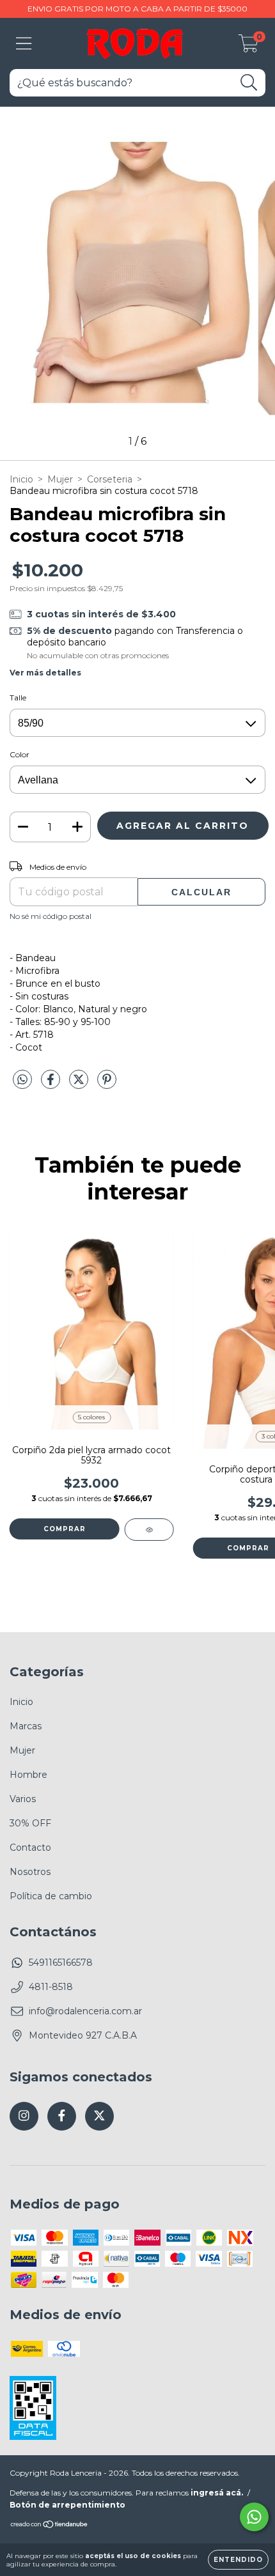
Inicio (21, 479)
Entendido (238, 2560)
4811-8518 (51, 1987)
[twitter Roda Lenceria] (99, 2116)
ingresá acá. (217, 2493)
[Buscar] (249, 83)
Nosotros (30, 1872)
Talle (18, 698)
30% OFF (30, 1823)
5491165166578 (61, 1963)
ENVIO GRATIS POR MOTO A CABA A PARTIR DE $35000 (137, 9)
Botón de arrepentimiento (67, 2505)
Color (20, 754)
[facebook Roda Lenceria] (62, 2116)
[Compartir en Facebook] (52, 1085)
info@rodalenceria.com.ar (85, 2011)
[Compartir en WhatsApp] (22, 1080)
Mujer (60, 479)
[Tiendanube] (50, 2526)
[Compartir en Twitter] (80, 1085)
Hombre (28, 1775)
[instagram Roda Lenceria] (24, 2116)
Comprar (65, 1529)
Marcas (26, 1726)
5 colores (91, 1417)
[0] (248, 47)
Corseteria (110, 479)
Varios (23, 1799)
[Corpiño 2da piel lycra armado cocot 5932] (149, 1530)
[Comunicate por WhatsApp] (254, 2517)
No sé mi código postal (51, 916)
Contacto (30, 1847)
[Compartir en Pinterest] (107, 1085)
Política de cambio (51, 1896)
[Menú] (24, 44)
